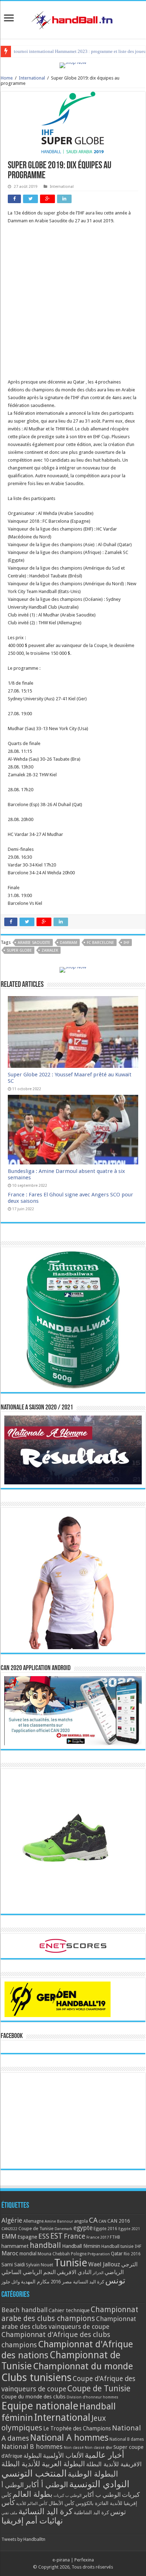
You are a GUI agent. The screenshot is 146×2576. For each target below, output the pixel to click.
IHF (127, 943)
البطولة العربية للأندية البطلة (43, 2464)
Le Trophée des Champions (77, 2429)
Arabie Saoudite (34, 943)
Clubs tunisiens (36, 2377)
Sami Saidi (13, 2265)
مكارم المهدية (35, 2282)
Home (7, 78)
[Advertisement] (73, 305)
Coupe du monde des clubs (33, 2397)
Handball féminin (81, 2246)
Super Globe (19, 950)
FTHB (115, 2237)
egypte (83, 2228)
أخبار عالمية (104, 2455)
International (32, 78)
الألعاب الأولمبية (63, 2455)
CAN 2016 (119, 2221)
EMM (9, 2236)
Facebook (12, 2036)
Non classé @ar (99, 2448)
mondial (28, 2254)
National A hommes (69, 2438)
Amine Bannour (59, 2221)
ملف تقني (9, 2513)
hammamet (15, 2246)
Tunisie (71, 2263)
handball (45, 2245)
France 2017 (98, 2237)
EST (57, 2236)
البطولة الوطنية (93, 2474)
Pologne (79, 2254)
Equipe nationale (40, 2406)
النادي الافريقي (74, 2272)
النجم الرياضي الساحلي (29, 2272)
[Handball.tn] (73, 18)
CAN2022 (9, 2229)
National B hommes (32, 2447)
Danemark (63, 2229)
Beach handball (24, 2310)
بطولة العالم (32, 2494)
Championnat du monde (83, 2366)
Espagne (27, 2237)
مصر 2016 (61, 2282)
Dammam (69, 943)
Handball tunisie (117, 2246)
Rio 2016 (132, 2254)
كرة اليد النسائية (89, 2282)
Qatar (117, 2254)
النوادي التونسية (99, 2484)
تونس (115, 2281)
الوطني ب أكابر (102, 2495)
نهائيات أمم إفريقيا (32, 2521)
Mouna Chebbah (54, 2254)
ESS (44, 2236)
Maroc (10, 2253)
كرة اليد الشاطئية (91, 2512)
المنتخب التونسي (34, 2473)
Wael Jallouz (104, 2264)
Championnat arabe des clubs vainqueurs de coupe (69, 2323)
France (75, 2236)
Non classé (74, 2448)
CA (93, 2220)
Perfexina (84, 2560)
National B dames (127, 2439)
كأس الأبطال (61, 2503)
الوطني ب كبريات (68, 2496)
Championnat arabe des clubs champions (70, 2314)
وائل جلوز (11, 2282)
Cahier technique (69, 2310)
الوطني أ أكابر (46, 2485)
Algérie (12, 2220)
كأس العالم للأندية (32, 2504)
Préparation (99, 2254)
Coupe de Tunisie (36, 2229)
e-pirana (61, 2560)
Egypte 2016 (105, 2229)
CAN (102, 2221)
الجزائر (98, 2273)
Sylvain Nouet (40, 2265)
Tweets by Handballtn (23, 2539)
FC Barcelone (100, 943)
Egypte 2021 (129, 2229)
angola (81, 2221)
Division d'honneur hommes (92, 2397)
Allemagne (33, 2221)
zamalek (50, 950)
